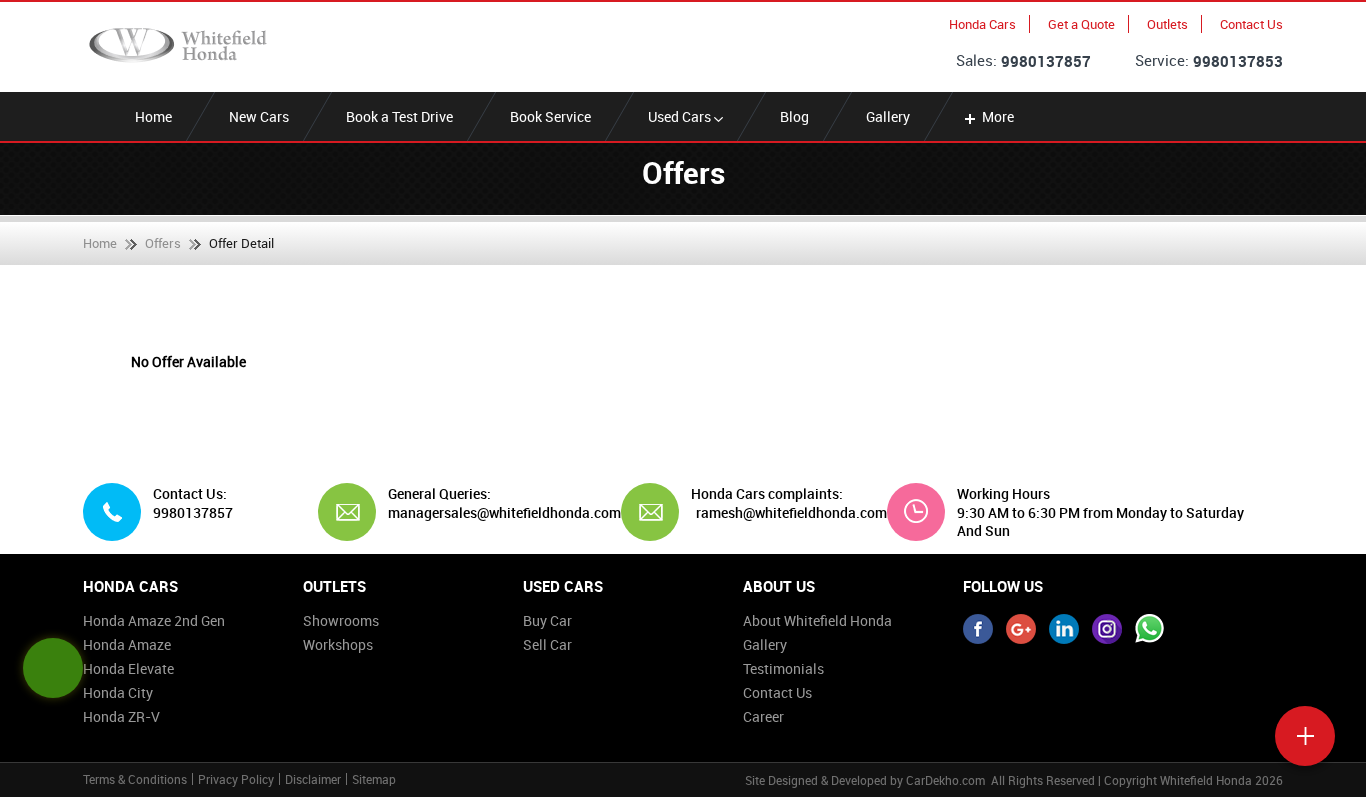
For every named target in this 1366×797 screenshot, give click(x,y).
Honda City (118, 692)
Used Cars (681, 116)
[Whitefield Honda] (178, 45)
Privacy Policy (236, 779)
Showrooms (341, 620)
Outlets (1167, 24)
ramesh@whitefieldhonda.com (791, 513)
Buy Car (547, 620)
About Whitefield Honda (817, 620)
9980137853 (1238, 61)
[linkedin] (1064, 629)
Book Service (550, 116)
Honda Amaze (127, 644)
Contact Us (1251, 24)
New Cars (259, 116)
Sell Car (547, 644)
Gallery (888, 116)
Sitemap (374, 779)
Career (763, 716)
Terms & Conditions (135, 779)
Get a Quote (1081, 24)
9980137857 (1046, 61)
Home (153, 116)
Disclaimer (313, 779)
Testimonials (783, 668)
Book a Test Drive (399, 116)
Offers (163, 243)
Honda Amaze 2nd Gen (154, 620)
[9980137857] (1150, 629)
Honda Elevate (128, 668)
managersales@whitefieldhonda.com (497, 513)
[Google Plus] (1021, 629)
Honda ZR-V (121, 716)
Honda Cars (982, 24)
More (998, 116)
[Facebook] (978, 629)
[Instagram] (1107, 629)
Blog (794, 116)
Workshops (338, 644)
